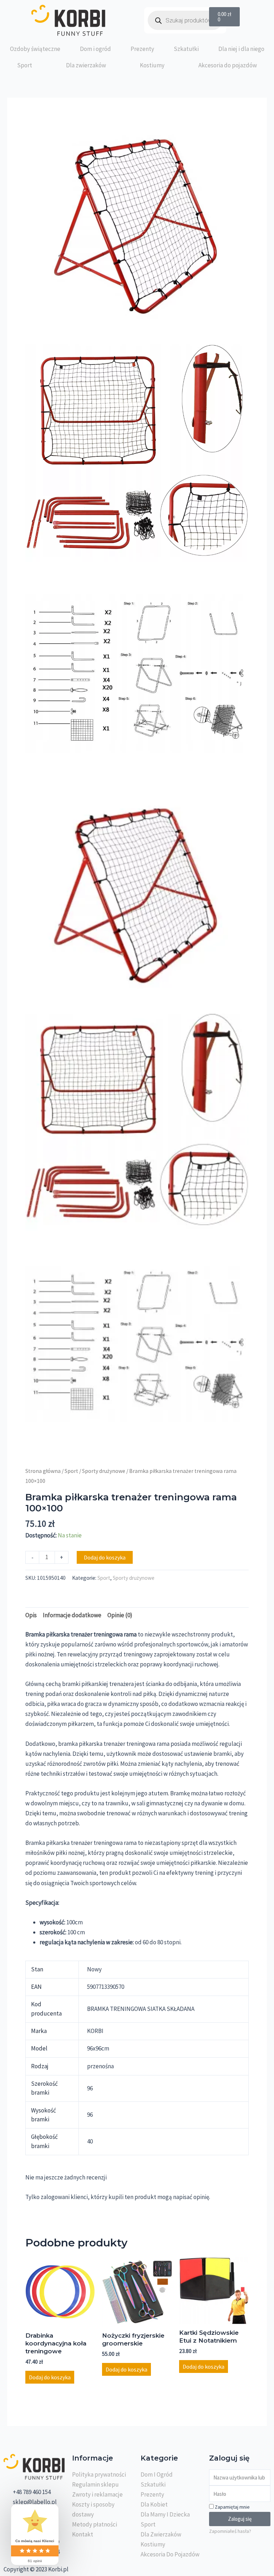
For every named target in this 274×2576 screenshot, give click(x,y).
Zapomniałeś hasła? (230, 2531)
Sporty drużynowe (104, 1471)
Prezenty (142, 49)
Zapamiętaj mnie (232, 2507)
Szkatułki (186, 49)
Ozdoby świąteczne (35, 49)
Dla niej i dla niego (241, 49)
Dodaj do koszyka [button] (50, 2377)
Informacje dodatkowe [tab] (72, 1615)
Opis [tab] (31, 1615)
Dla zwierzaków (86, 65)
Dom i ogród (95, 49)
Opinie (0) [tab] (120, 1615)
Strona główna (43, 1471)
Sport (25, 65)
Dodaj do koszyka (105, 1557)
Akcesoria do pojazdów (228, 65)
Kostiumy (152, 65)
